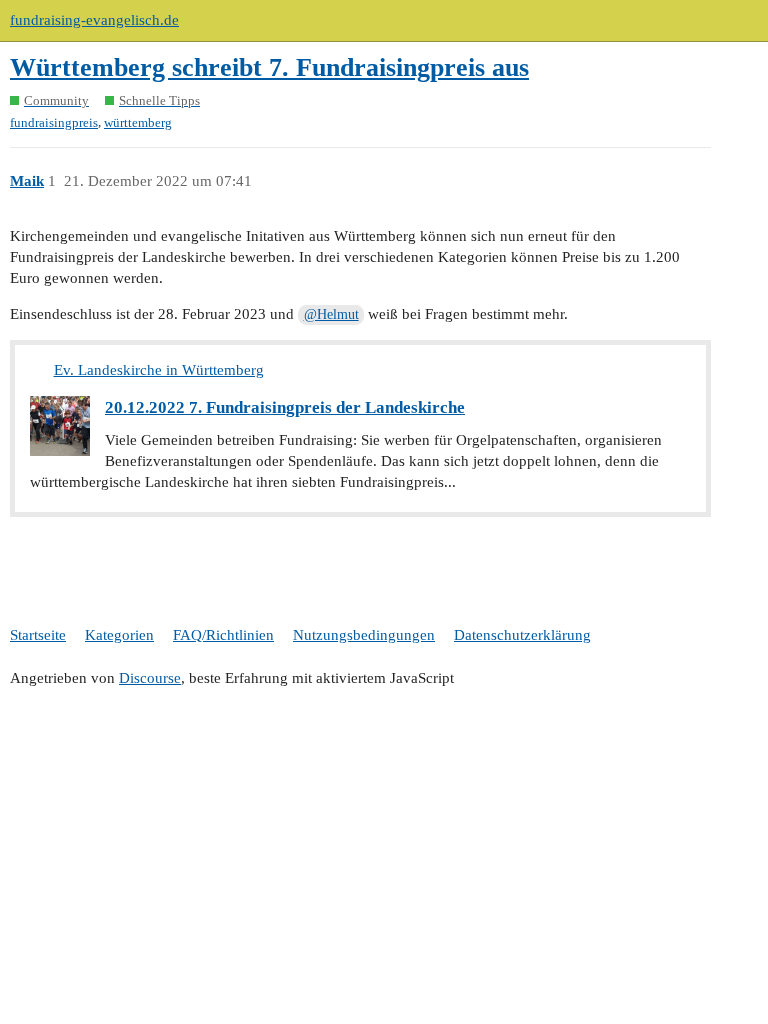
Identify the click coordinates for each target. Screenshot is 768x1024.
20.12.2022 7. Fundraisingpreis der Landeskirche (285, 407)
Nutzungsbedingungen (364, 635)
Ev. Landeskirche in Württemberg (159, 370)
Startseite (38, 635)
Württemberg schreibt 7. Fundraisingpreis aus (269, 67)
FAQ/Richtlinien (223, 635)
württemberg (138, 122)
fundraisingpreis (54, 122)
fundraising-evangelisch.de (94, 20)
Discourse (150, 678)
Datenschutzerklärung (522, 635)
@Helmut (331, 314)
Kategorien (119, 635)
